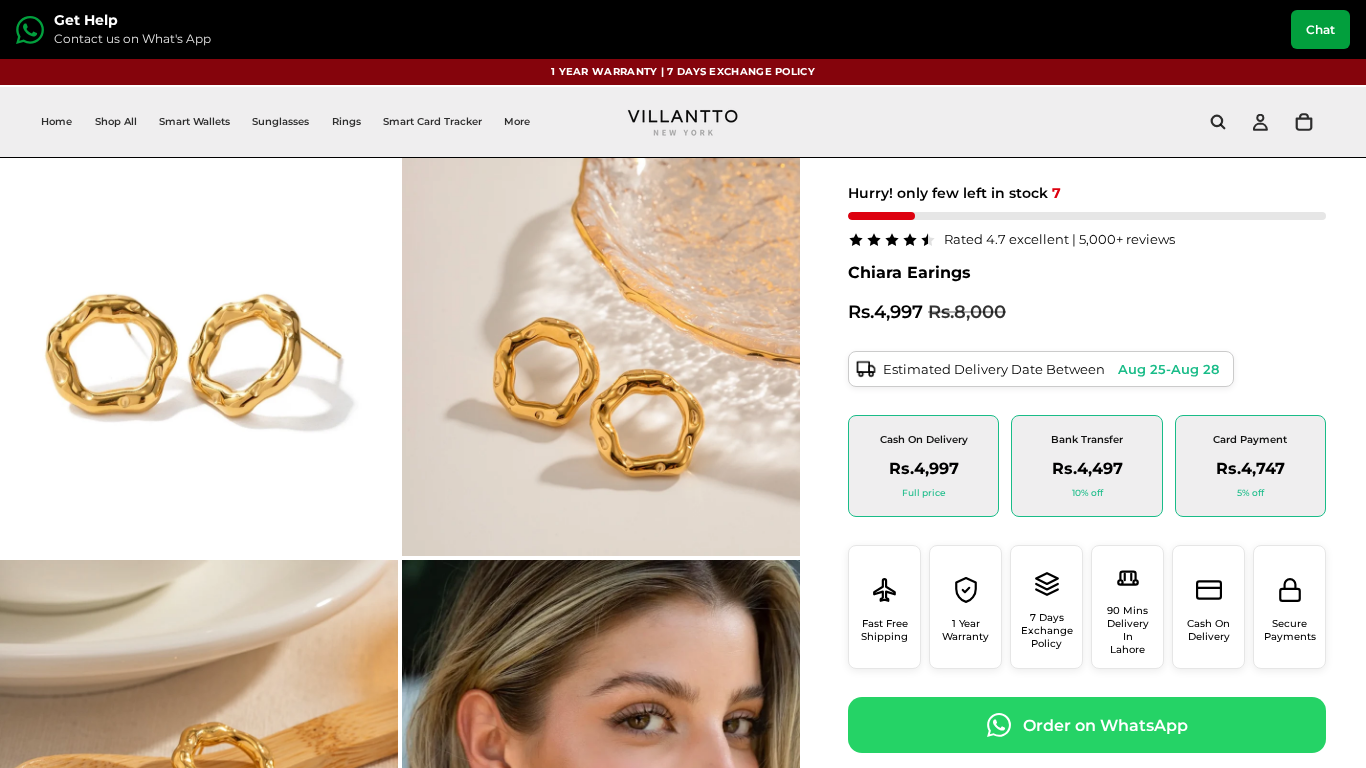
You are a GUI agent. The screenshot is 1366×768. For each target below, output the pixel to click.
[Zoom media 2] (601, 357)
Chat (1320, 29)
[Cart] (1304, 122)
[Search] (1218, 122)
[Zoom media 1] (199, 357)
